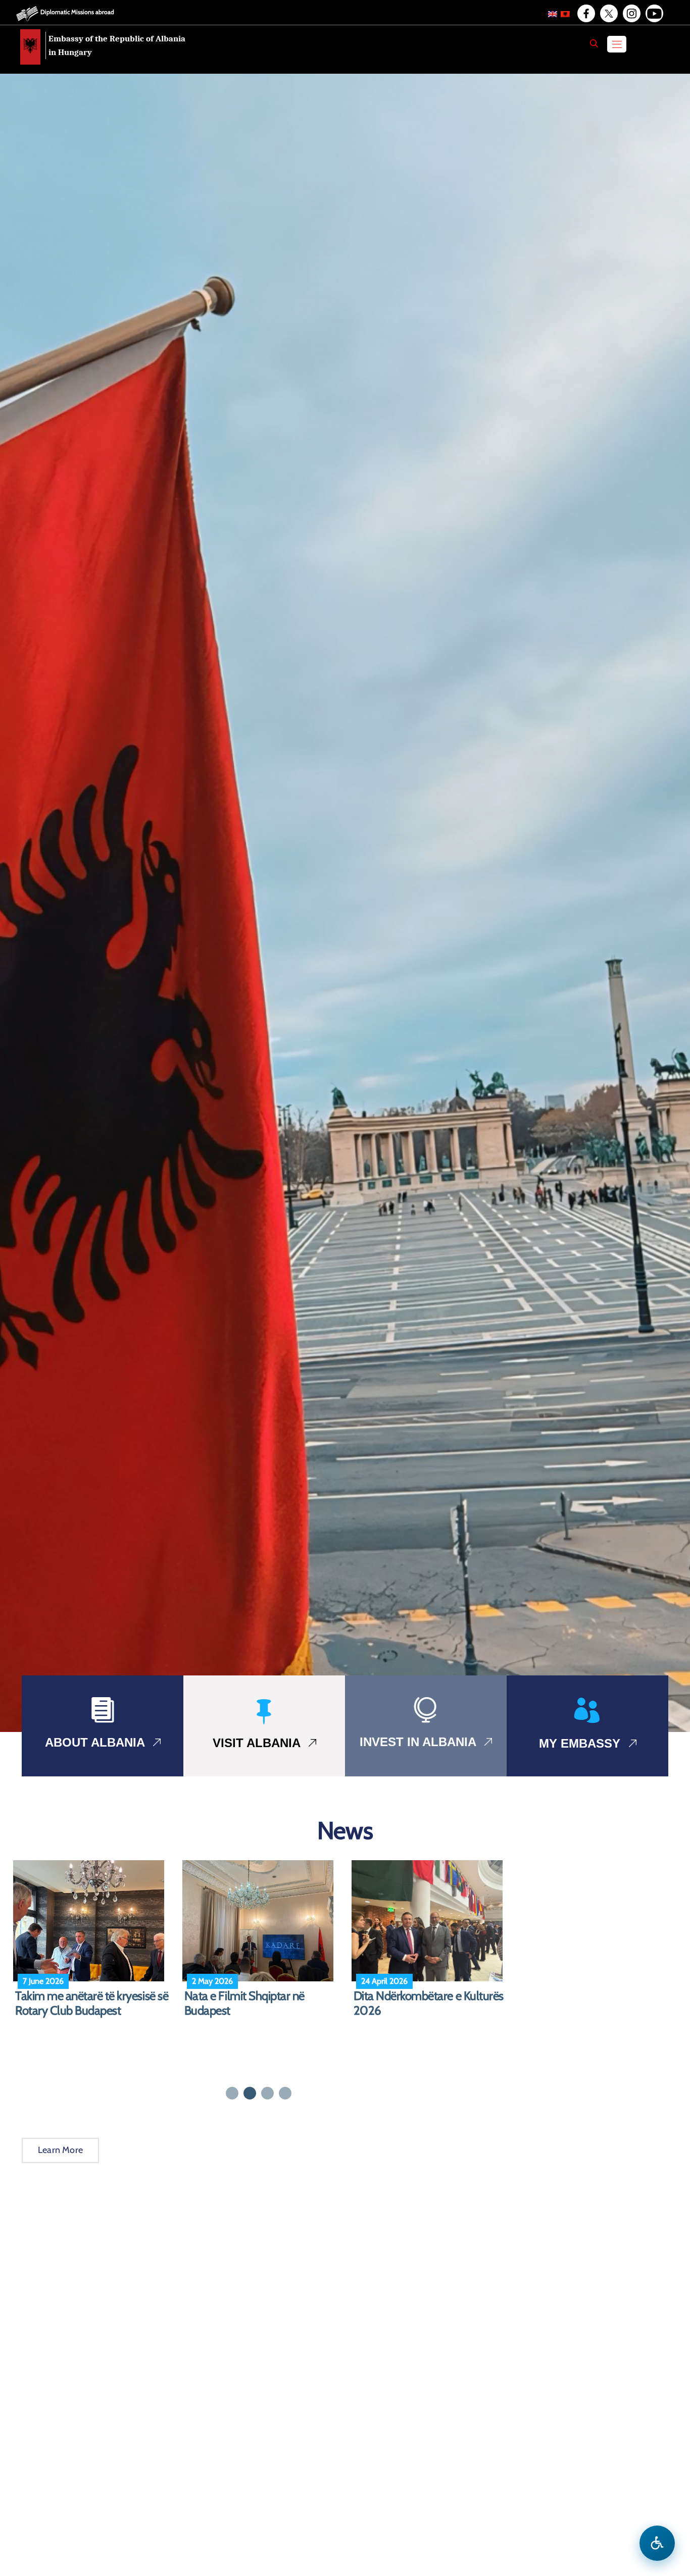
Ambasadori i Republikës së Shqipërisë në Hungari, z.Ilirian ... (430, 2003)
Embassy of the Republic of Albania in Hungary (117, 45)
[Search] (594, 43)
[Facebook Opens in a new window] (585, 14)
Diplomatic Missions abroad (77, 12)
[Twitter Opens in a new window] (608, 14)
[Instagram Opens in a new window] (631, 14)
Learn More (60, 2150)
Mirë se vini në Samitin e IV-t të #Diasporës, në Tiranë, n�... (259, 2003)
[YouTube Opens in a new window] (654, 14)
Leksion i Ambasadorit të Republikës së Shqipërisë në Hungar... (81, 2011)
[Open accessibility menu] (657, 2543)
